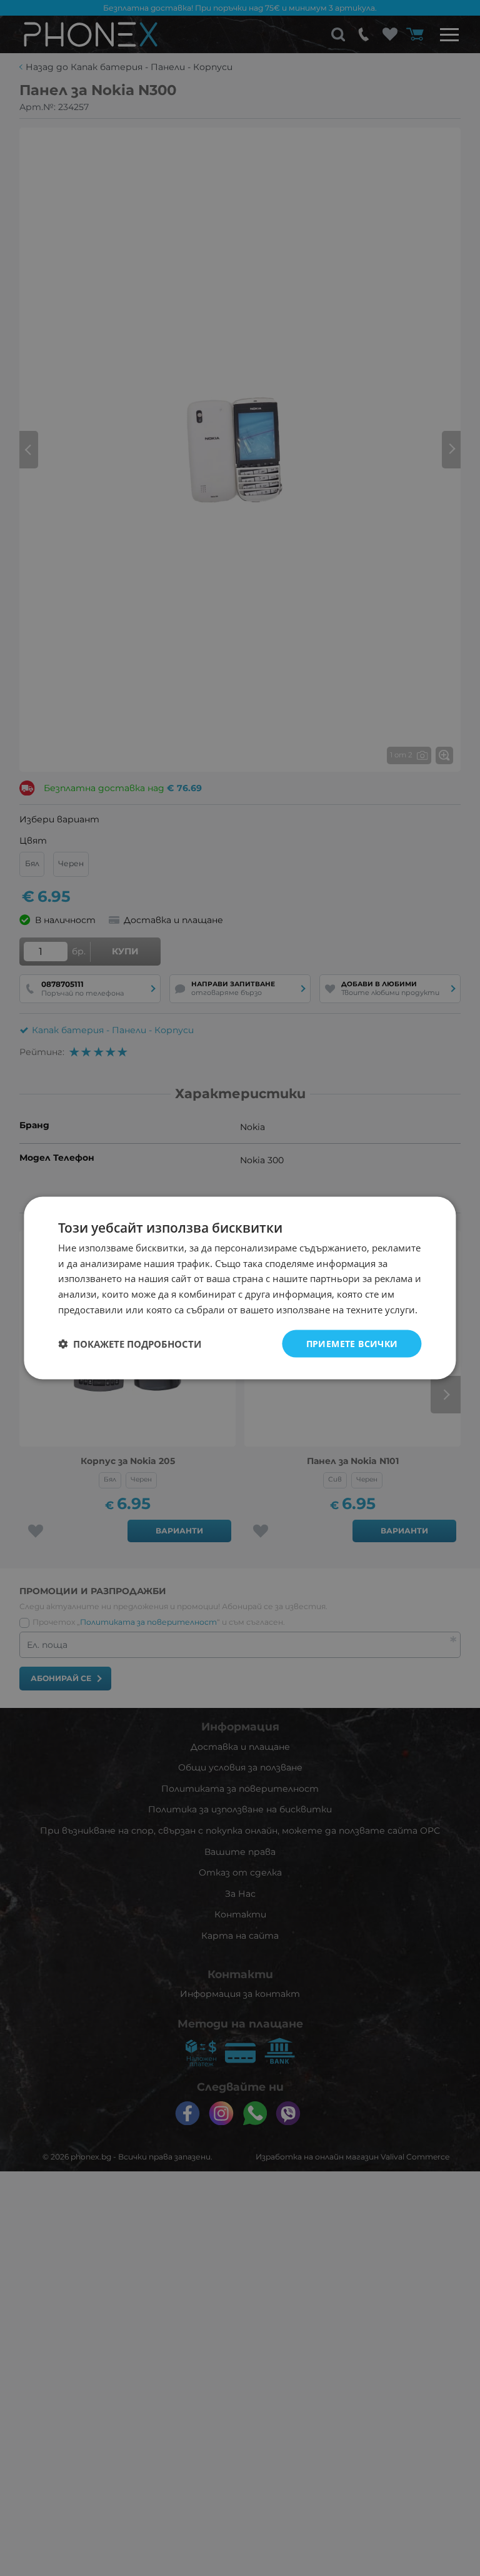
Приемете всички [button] (352, 1343)
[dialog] (240, 1288)
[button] (130, 1344)
